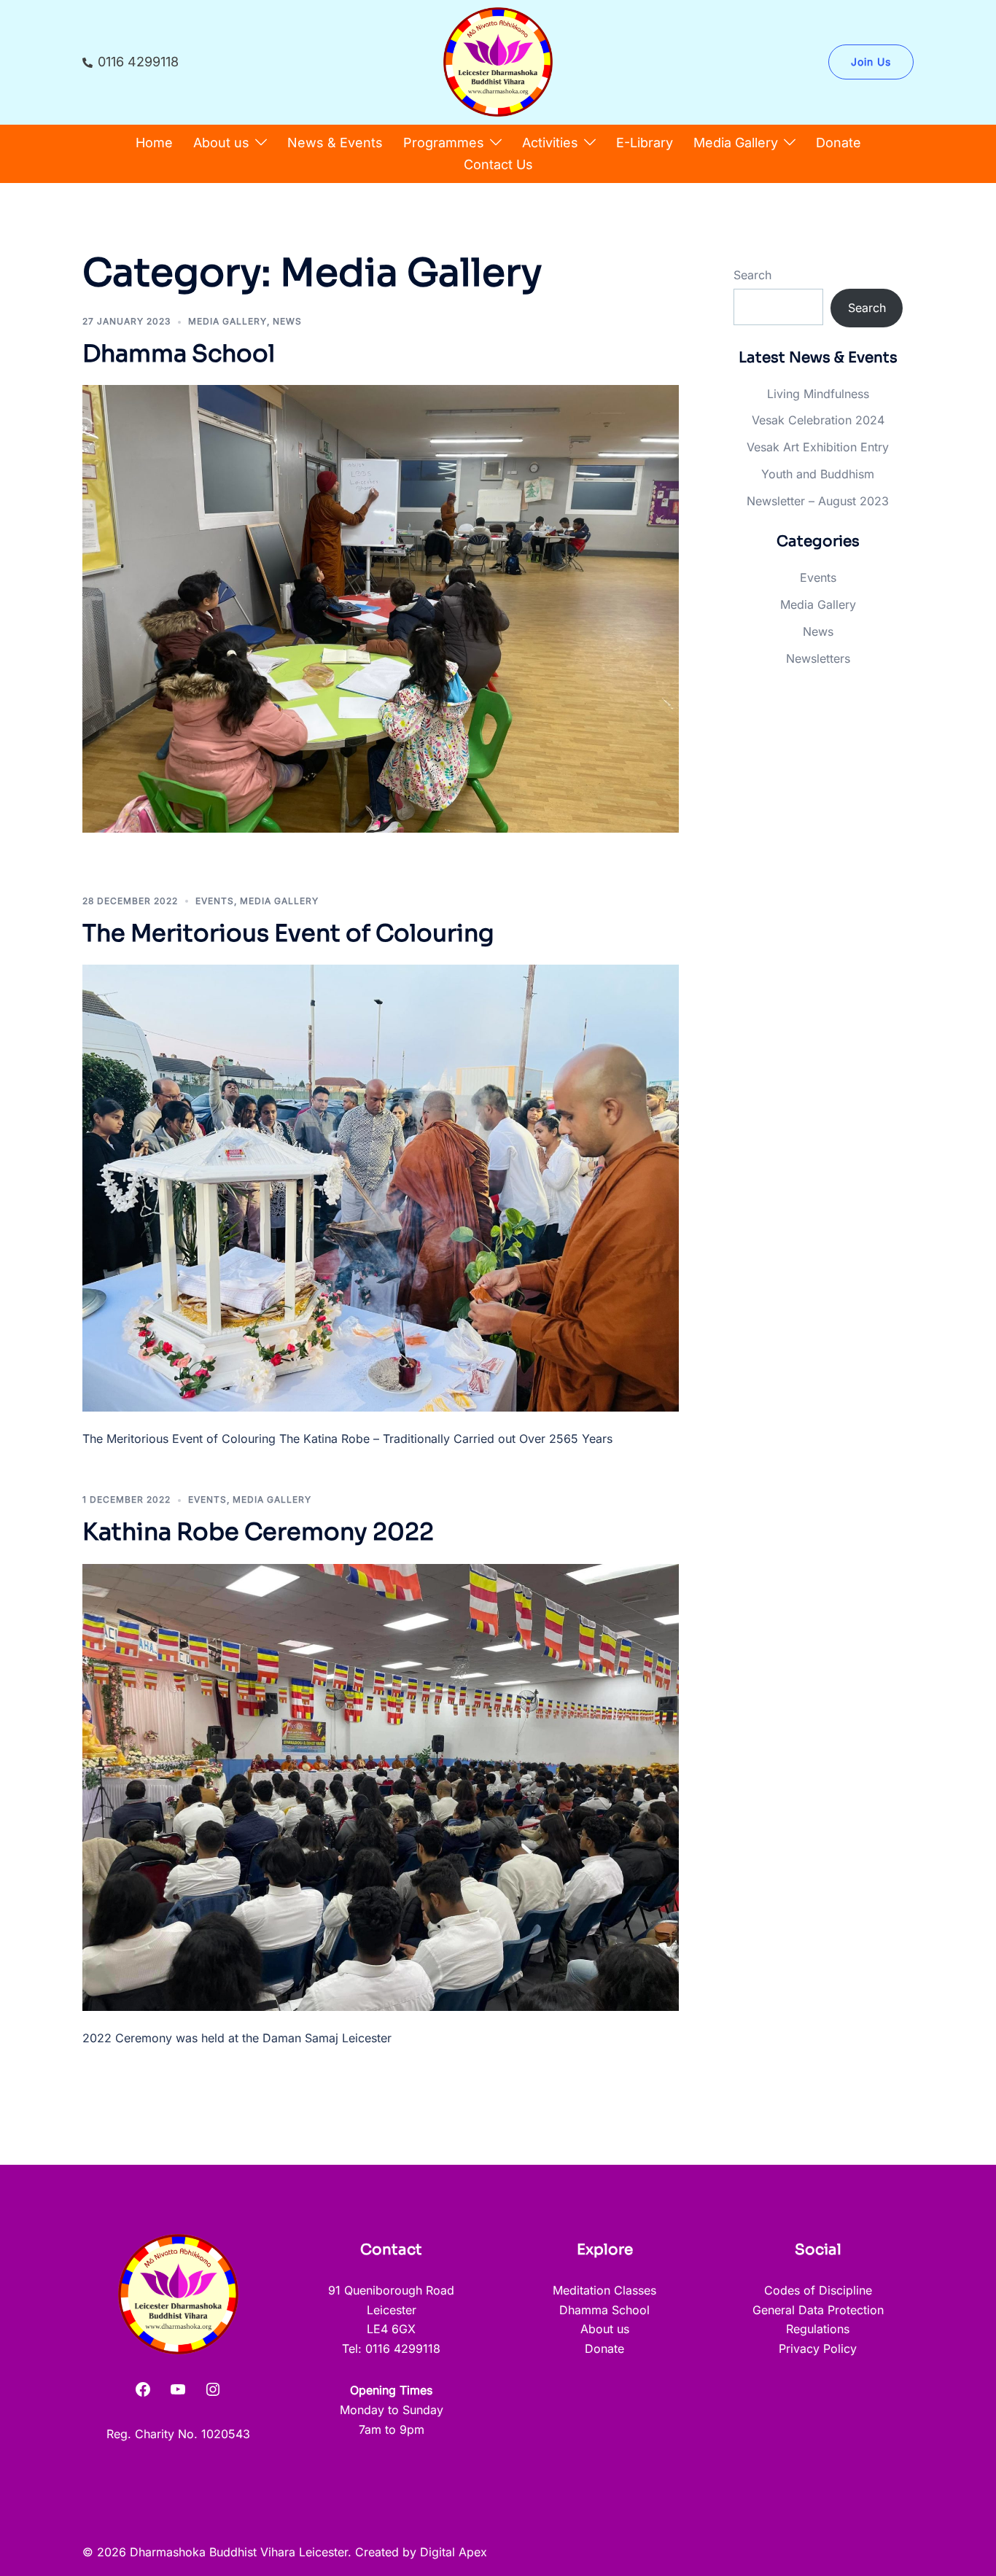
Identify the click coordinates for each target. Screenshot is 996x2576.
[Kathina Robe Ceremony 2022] (381, 1786)
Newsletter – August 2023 (818, 501)
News (287, 321)
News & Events (335, 143)
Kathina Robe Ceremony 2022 (258, 1532)
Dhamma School (179, 354)
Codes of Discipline (818, 2290)
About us (221, 143)
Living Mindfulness (818, 394)
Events (215, 901)
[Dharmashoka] (498, 61)
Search (752, 275)
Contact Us (498, 164)
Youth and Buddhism (818, 474)
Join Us (871, 62)
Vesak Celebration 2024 (818, 420)
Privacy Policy (818, 2349)
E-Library (645, 143)
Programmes (444, 143)
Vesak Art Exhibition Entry (818, 447)
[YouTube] (178, 2389)
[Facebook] (143, 2389)
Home (154, 143)
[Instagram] (213, 2389)
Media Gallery (736, 143)
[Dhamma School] (381, 607)
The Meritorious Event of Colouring (288, 933)
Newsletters (818, 658)
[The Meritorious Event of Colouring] (381, 1187)
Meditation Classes (604, 2290)
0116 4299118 (138, 62)
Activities (550, 143)
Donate (839, 143)
